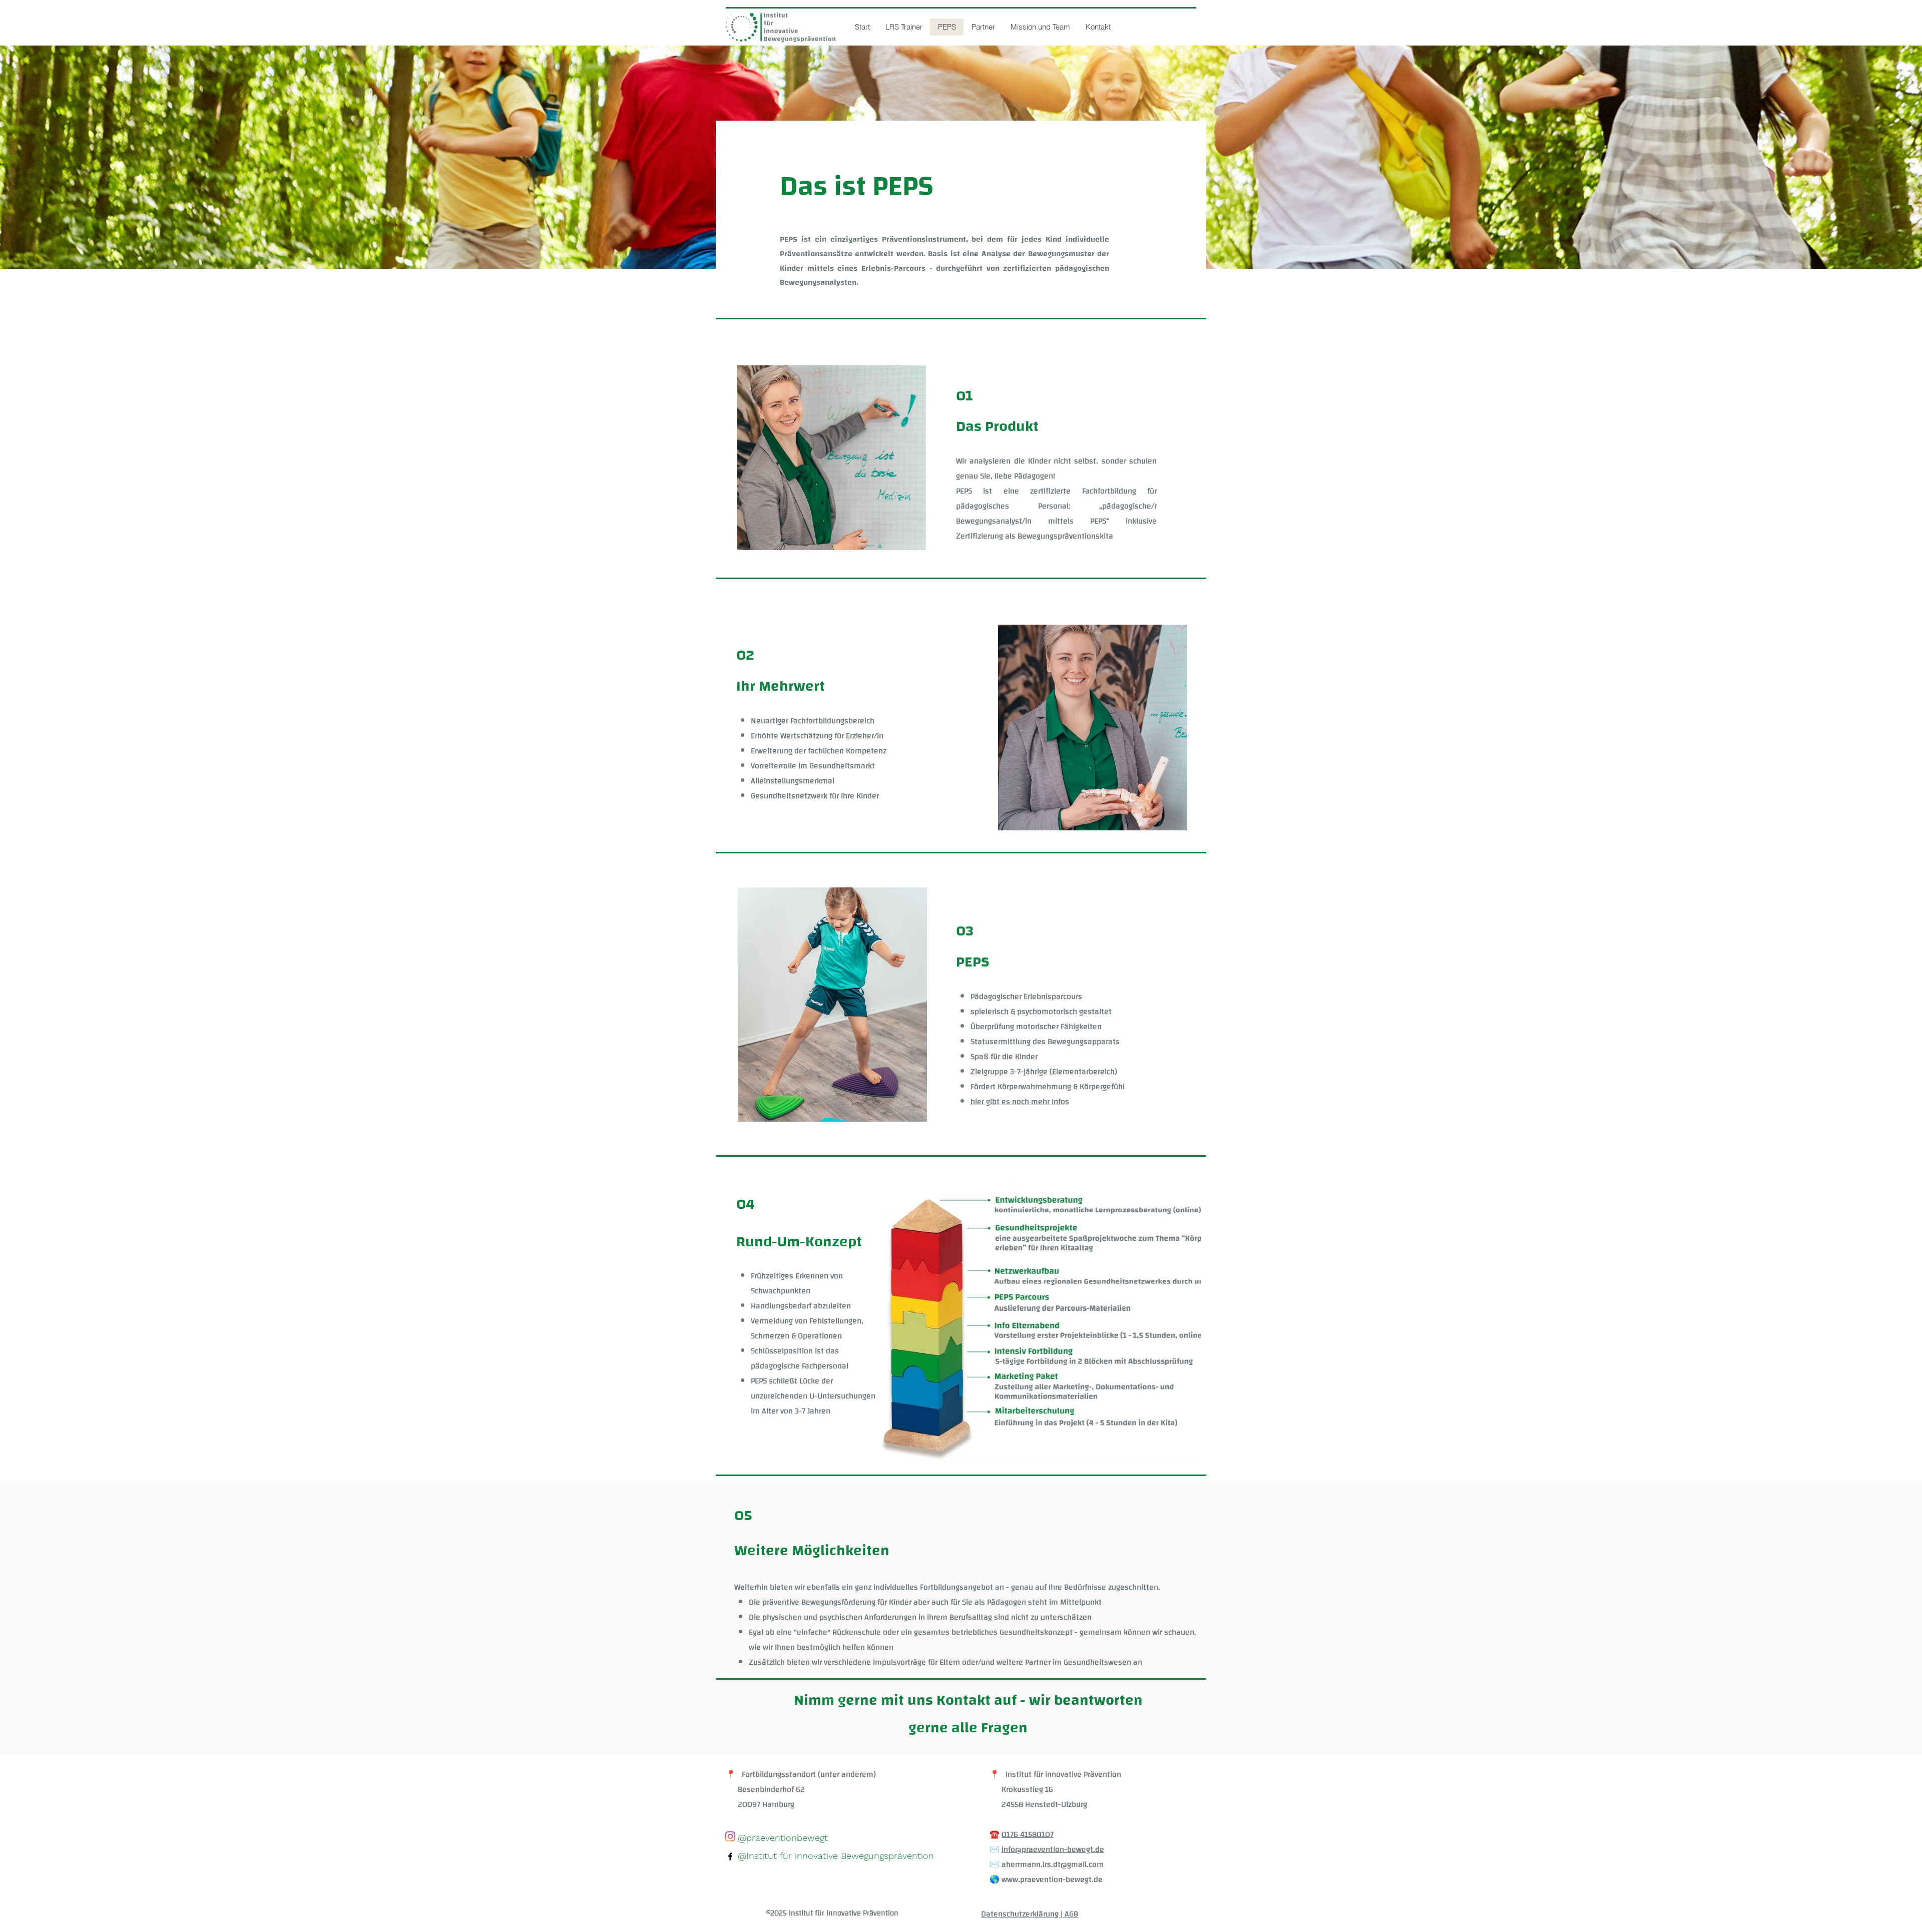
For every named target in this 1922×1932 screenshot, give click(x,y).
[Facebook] (730, 1856)
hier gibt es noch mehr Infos (1020, 1102)
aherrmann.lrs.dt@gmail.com (1053, 1864)
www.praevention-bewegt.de (1052, 1879)
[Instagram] (730, 1836)
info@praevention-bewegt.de (1053, 1849)
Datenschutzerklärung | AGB (1030, 1914)
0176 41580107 (1028, 1834)
